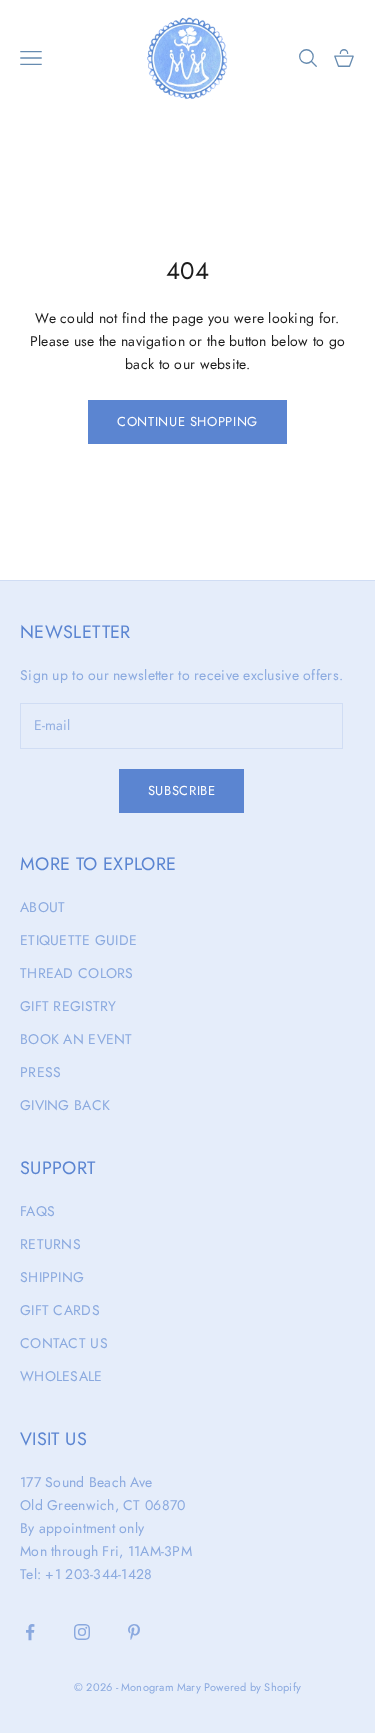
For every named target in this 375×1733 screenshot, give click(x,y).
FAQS (37, 1211)
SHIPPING (52, 1277)
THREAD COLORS (77, 973)
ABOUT (42, 907)
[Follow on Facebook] (30, 1632)
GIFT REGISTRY (68, 1006)
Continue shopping (187, 421)
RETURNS (50, 1244)
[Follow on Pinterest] (134, 1632)
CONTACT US (64, 1343)
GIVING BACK (65, 1105)
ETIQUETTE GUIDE (78, 940)
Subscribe (182, 790)
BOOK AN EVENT (76, 1039)
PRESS (40, 1072)
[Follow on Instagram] (82, 1632)
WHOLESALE (61, 1376)
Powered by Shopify (252, 1687)
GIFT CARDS (60, 1310)
